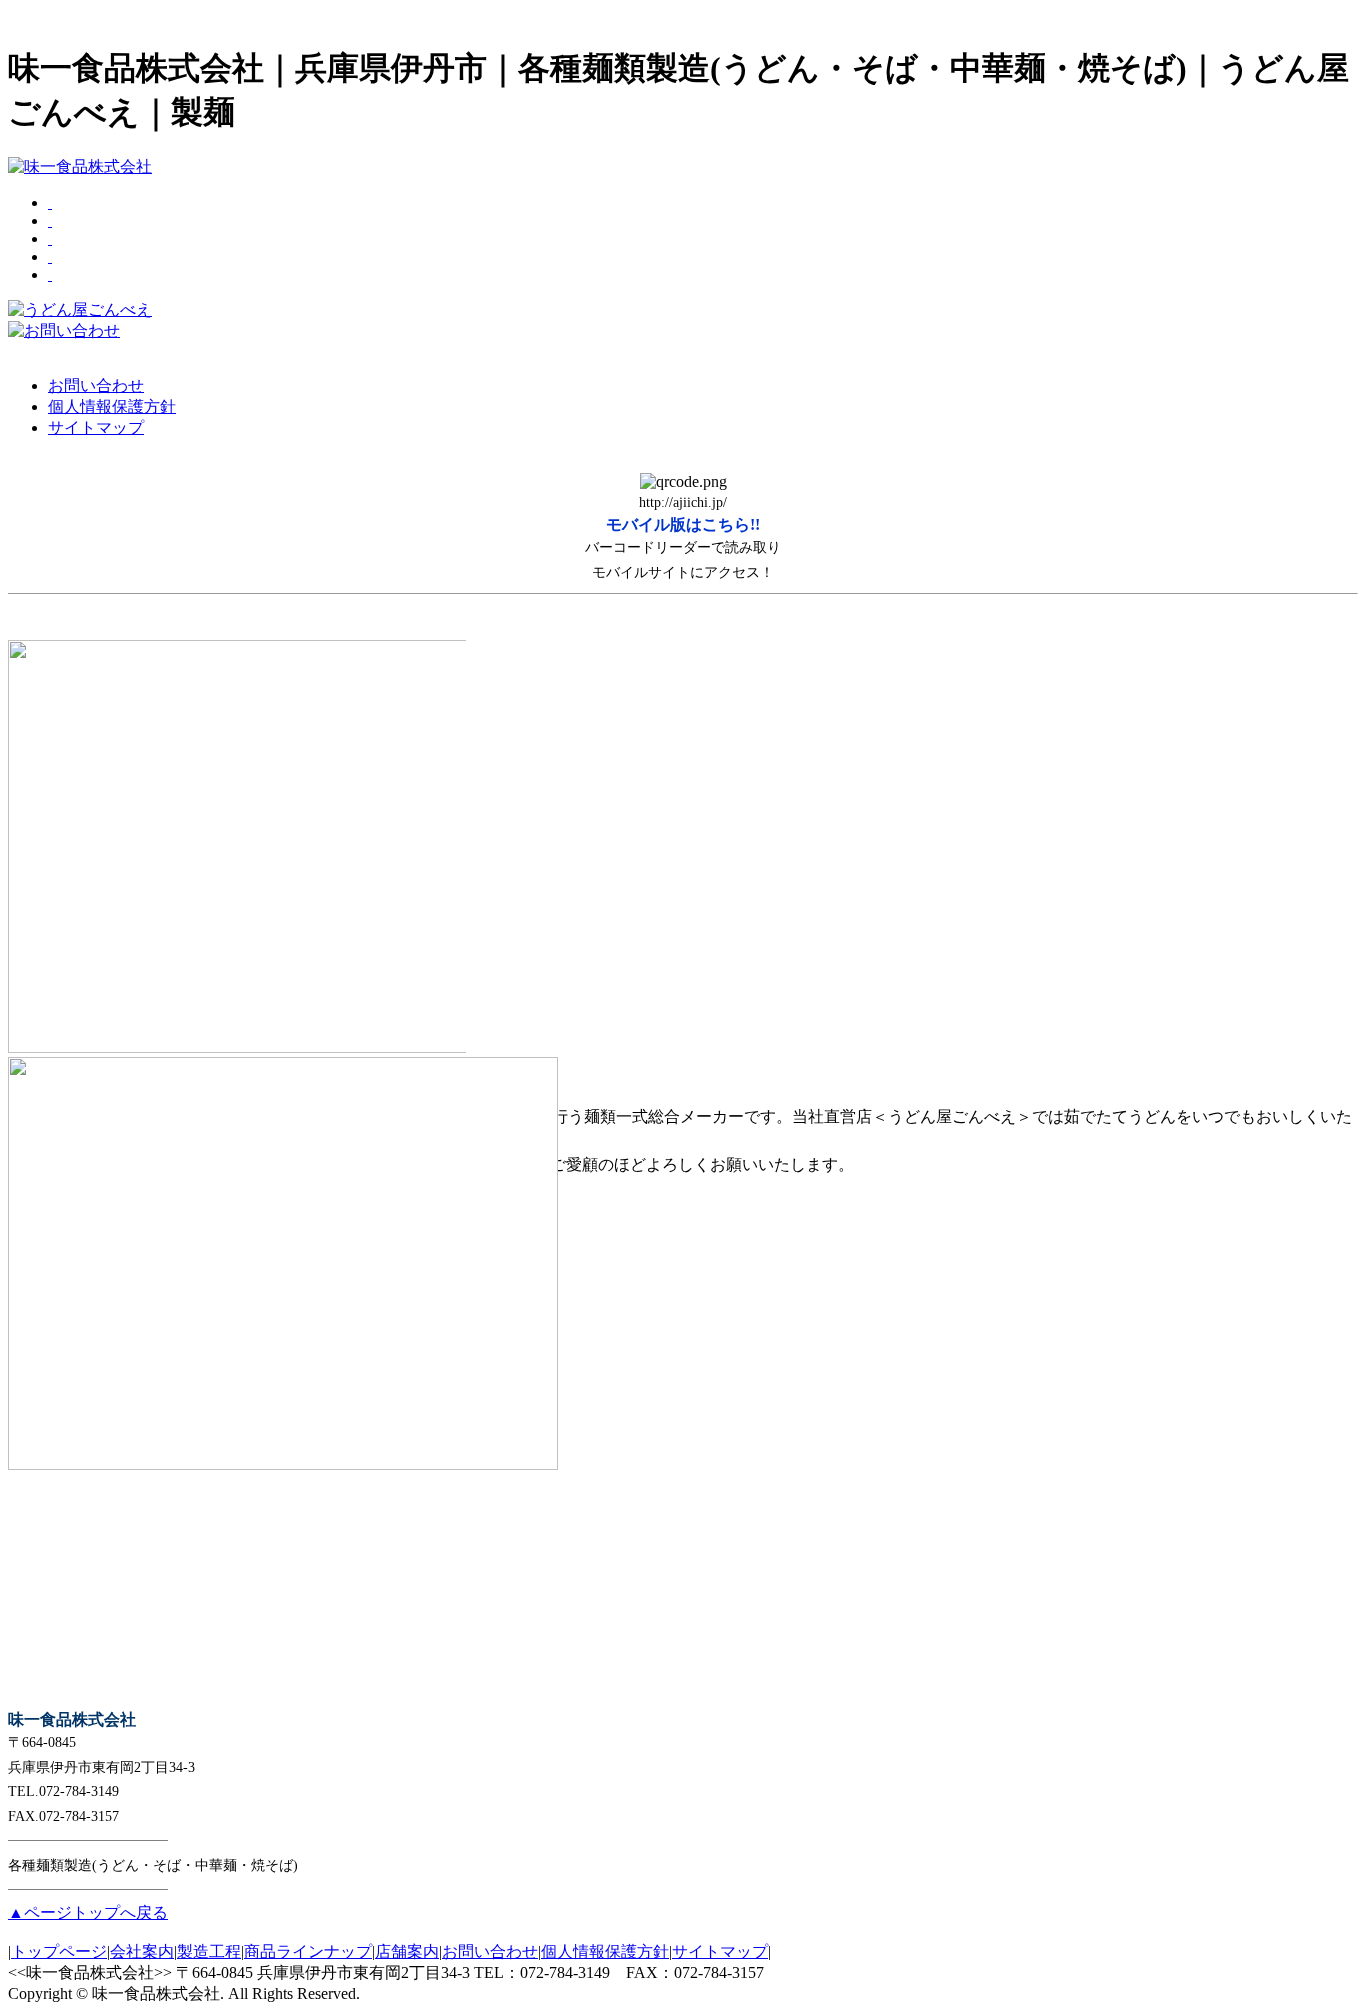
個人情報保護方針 (605, 1951)
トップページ (59, 1951)
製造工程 (209, 1951)
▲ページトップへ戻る (88, 1912)
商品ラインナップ (308, 1951)
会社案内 (142, 1951)
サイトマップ (720, 1951)
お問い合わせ (490, 1951)
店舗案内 (407, 1951)
